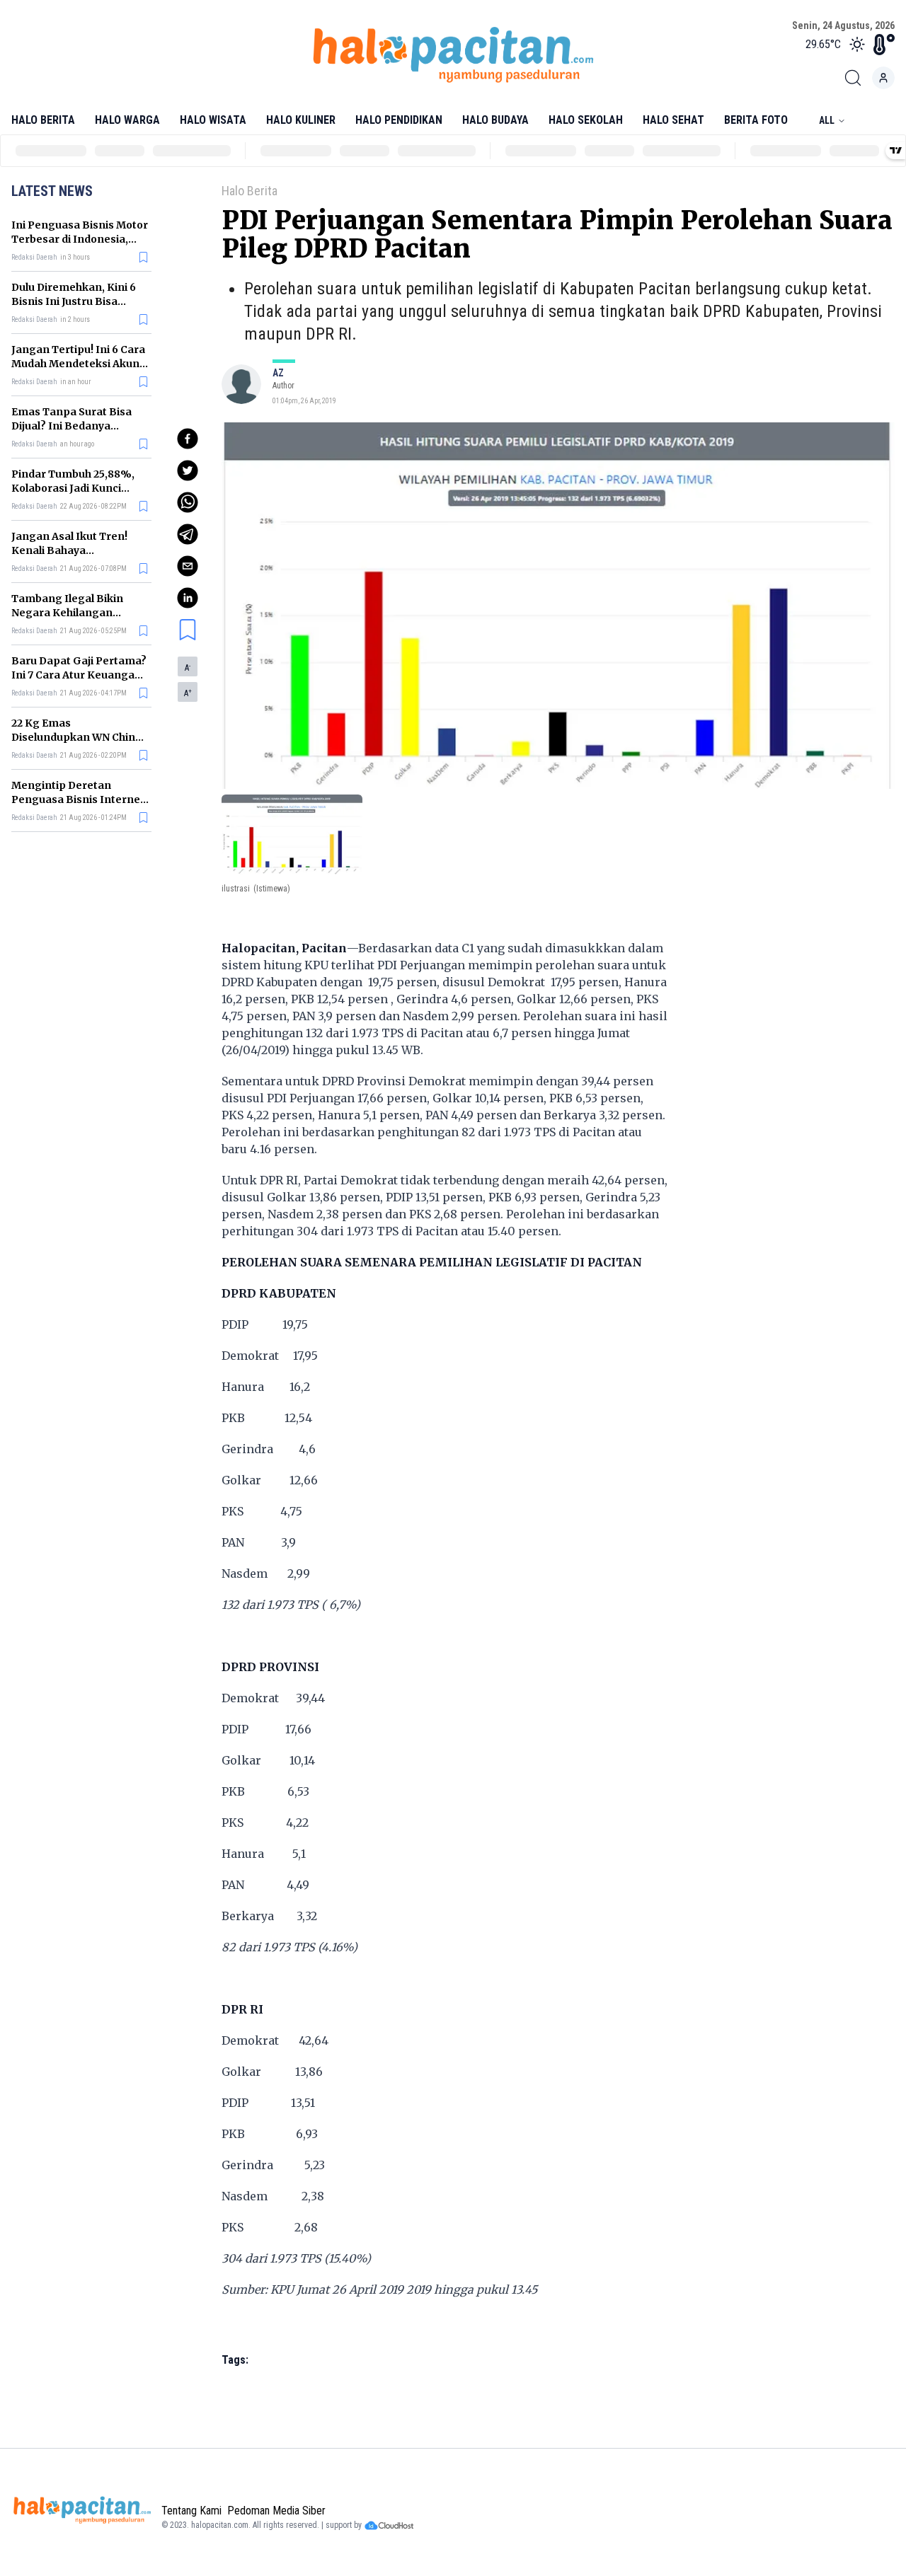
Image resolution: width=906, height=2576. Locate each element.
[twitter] (188, 470)
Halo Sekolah (586, 120)
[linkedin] (188, 598)
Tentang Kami (191, 2511)
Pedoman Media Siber (276, 2511)
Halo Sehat (673, 120)
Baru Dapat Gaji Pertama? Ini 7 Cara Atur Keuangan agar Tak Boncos (79, 675)
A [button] (188, 668)
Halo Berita (43, 120)
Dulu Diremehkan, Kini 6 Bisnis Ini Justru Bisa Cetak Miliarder (74, 301)
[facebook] (188, 439)
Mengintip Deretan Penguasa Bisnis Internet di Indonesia (78, 799)
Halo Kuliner (301, 120)
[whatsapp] (188, 502)
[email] (188, 566)
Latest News (52, 191)
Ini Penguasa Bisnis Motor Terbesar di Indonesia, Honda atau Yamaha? (80, 239)
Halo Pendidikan (399, 120)
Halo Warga (127, 120)
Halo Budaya (495, 120)
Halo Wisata (213, 120)
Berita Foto (756, 120)
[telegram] (188, 534)
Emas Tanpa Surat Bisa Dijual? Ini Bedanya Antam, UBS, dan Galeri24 (78, 426)
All (827, 120)
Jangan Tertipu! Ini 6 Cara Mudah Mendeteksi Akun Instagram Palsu (78, 364)
